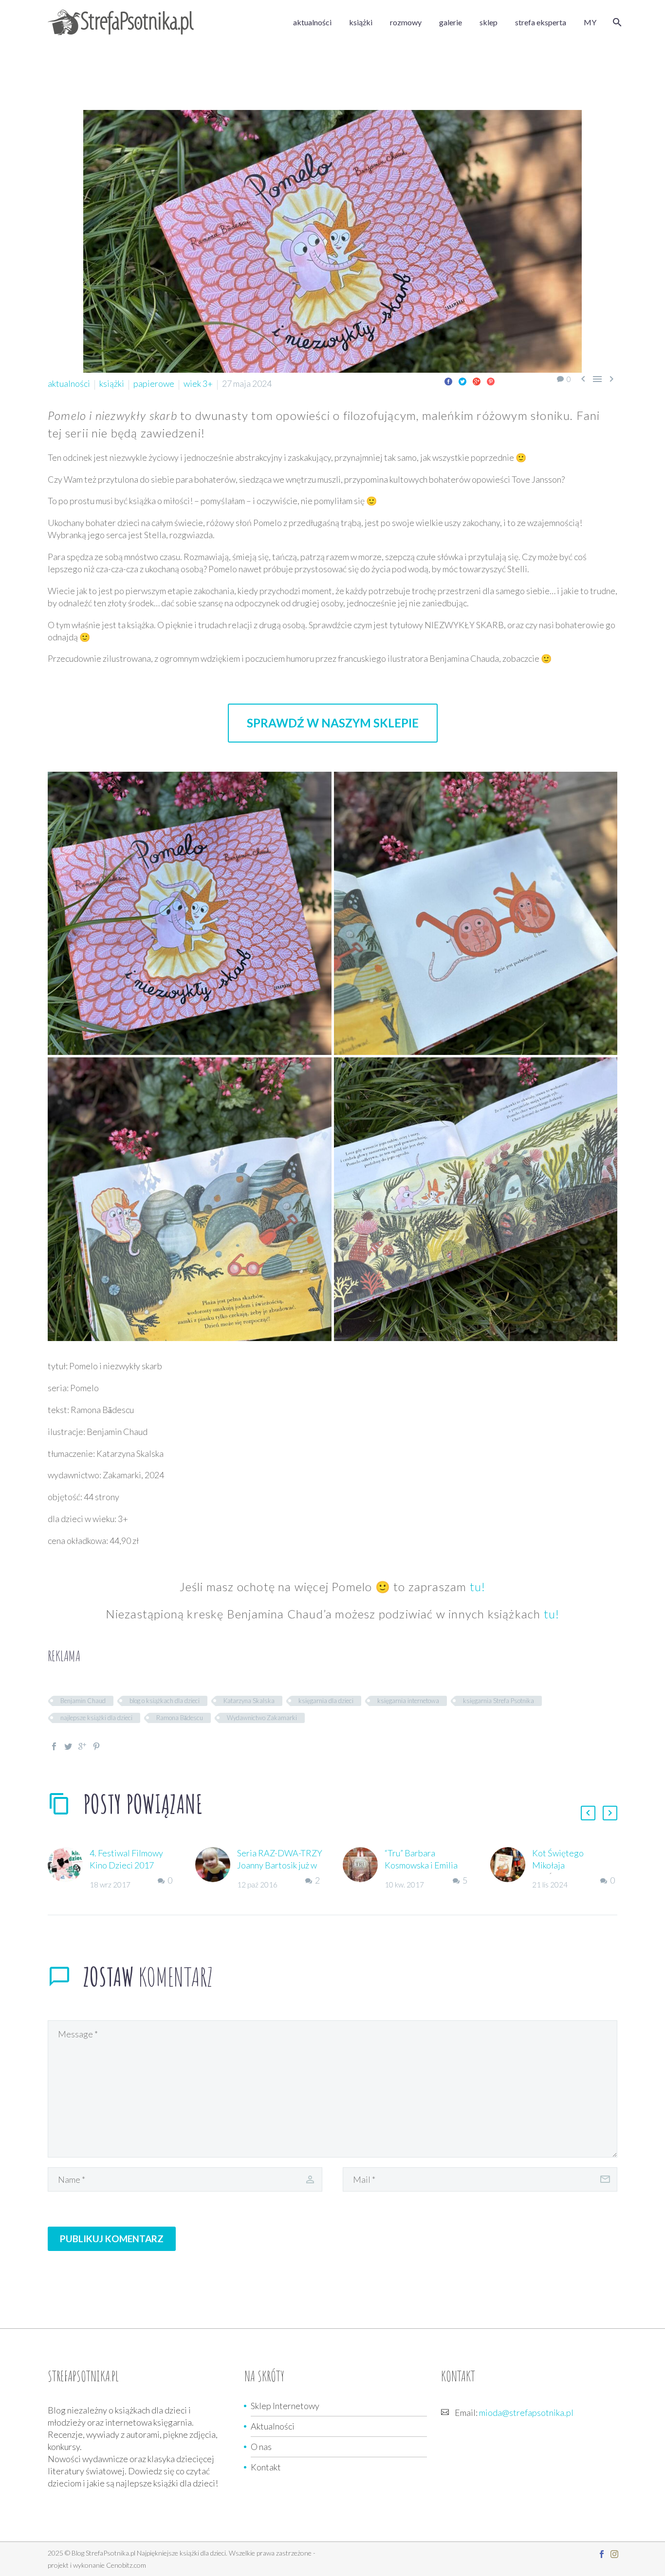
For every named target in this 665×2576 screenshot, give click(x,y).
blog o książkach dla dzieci (165, 1701)
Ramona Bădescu (180, 1718)
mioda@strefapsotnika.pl (526, 2413)
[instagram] (614, 2554)
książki (361, 22)
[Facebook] (448, 381)
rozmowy (406, 22)
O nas (261, 2447)
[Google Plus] (477, 381)
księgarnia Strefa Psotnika (499, 1701)
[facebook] (602, 2554)
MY (590, 22)
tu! (478, 1587)
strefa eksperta (541, 22)
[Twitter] (462, 381)
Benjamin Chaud (83, 1701)
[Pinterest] (491, 381)
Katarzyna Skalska (249, 1701)
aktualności (312, 22)
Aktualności (273, 2426)
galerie (451, 22)
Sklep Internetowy (285, 2406)
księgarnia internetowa (408, 1701)
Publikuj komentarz (112, 2239)
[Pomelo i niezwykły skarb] (190, 914)
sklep (489, 22)
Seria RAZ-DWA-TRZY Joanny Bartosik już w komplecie (280, 1865)
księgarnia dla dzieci (326, 1701)
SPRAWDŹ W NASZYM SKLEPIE (333, 723)
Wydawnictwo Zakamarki (262, 1718)
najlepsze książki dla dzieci (96, 1718)
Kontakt (266, 2467)
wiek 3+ (198, 383)
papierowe (154, 383)
